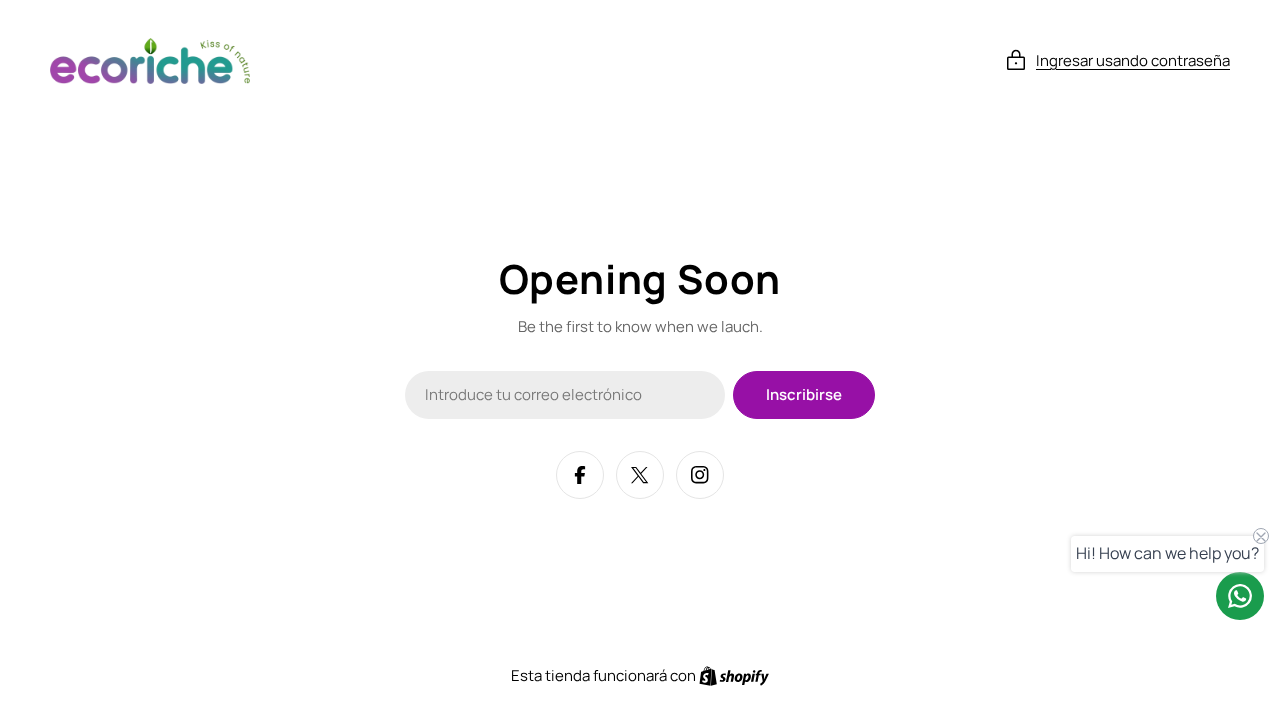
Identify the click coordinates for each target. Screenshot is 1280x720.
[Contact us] (1240, 596)
